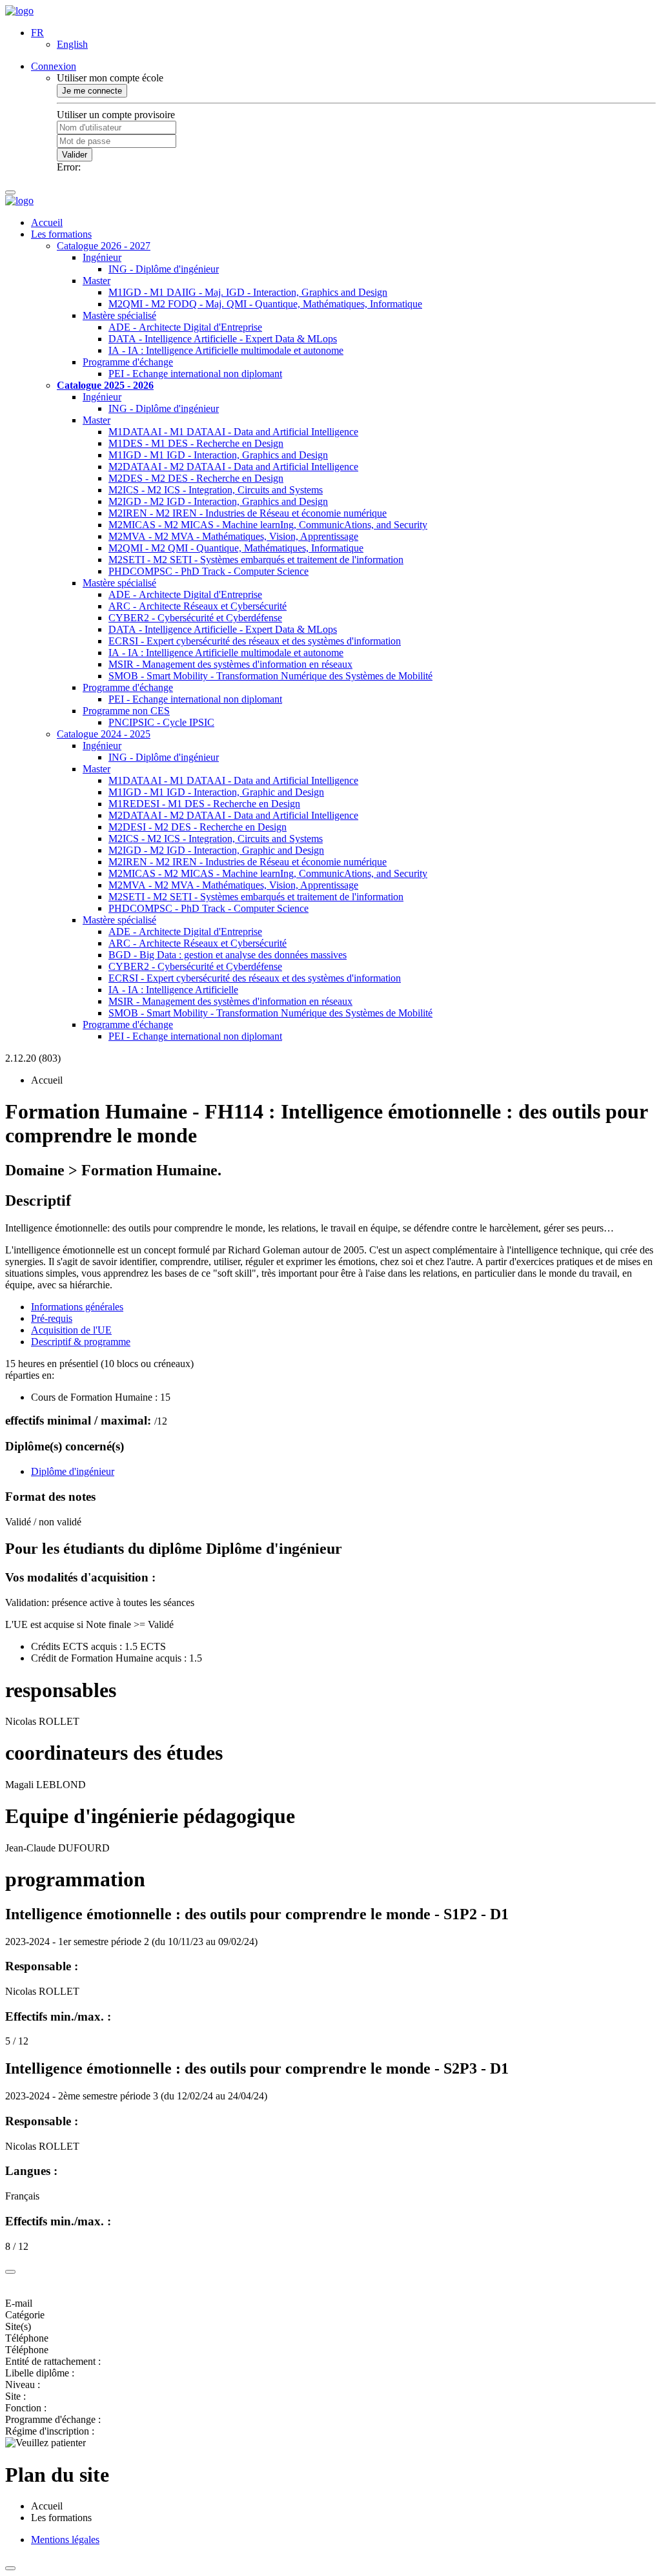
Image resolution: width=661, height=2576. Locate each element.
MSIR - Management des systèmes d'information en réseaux (230, 664)
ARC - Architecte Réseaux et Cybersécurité (198, 606)
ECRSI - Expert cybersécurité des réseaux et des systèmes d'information (255, 641)
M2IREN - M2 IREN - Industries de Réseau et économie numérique (248, 513)
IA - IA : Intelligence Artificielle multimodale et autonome (226, 350)
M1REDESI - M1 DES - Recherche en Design (204, 804)
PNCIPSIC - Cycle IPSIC (161, 722)
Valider (75, 155)
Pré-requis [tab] (52, 1318)
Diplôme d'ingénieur (73, 1471)
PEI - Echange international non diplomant (195, 374)
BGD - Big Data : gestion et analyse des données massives (228, 955)
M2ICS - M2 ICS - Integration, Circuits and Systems (216, 490)
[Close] (10, 2272)
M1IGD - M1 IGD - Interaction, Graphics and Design (218, 455)
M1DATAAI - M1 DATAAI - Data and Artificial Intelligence (233, 432)
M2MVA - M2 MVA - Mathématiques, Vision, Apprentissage (233, 536)
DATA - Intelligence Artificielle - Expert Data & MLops (223, 339)
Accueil (47, 222)
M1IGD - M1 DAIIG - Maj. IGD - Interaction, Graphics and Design (248, 292)
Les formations (61, 234)
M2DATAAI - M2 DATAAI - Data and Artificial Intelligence (233, 467)
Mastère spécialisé (119, 315)
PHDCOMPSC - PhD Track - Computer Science (208, 571)
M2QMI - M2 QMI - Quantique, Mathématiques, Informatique (236, 548)
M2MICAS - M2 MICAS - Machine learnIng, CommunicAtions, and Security (268, 525)
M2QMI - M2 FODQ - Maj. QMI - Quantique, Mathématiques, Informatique (265, 304)
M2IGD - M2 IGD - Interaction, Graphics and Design (218, 501)
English (72, 44)
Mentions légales (65, 2540)
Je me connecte (92, 91)
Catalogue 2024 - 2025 (104, 734)
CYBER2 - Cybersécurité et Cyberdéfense (195, 618)
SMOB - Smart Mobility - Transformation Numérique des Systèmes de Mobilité (270, 676)
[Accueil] (19, 11)
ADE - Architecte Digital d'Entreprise (185, 327)
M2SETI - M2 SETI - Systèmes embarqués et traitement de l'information (256, 560)
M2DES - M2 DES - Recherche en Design (196, 478)
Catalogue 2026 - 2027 (104, 246)
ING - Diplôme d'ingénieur (164, 269)
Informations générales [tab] (77, 1307)
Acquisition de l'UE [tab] (71, 1330)
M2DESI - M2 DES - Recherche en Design (198, 827)
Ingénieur (102, 257)
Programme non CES (126, 711)
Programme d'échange (128, 362)
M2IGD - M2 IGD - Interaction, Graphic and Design (216, 850)
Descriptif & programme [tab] (81, 1342)
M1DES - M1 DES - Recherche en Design (196, 443)
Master (97, 281)
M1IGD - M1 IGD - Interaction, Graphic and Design (216, 792)
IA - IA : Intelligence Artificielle (173, 990)
